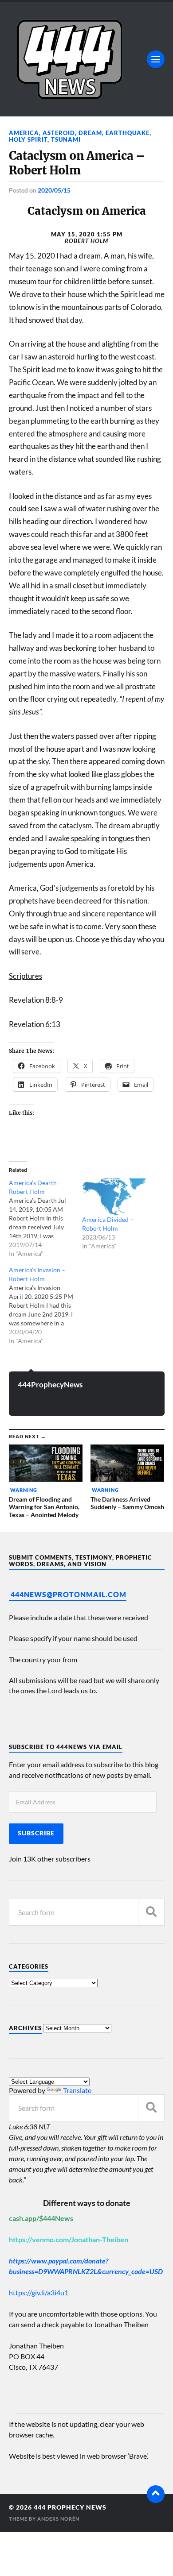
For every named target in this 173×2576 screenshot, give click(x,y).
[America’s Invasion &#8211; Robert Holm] (46, 1305)
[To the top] (156, 2494)
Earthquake (128, 133)
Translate (77, 2090)
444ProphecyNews (50, 1385)
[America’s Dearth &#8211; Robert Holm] (46, 1218)
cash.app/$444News (41, 2218)
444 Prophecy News (70, 2507)
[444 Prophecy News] (87, 59)
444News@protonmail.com (69, 1594)
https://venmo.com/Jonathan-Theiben (69, 2239)
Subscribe (36, 1833)
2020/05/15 (54, 190)
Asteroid (59, 133)
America (24, 133)
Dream (90, 133)
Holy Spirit (28, 139)
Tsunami (66, 139)
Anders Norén (58, 2519)
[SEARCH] (151, 1912)
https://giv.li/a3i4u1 (39, 2292)
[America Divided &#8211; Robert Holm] (114, 1197)
